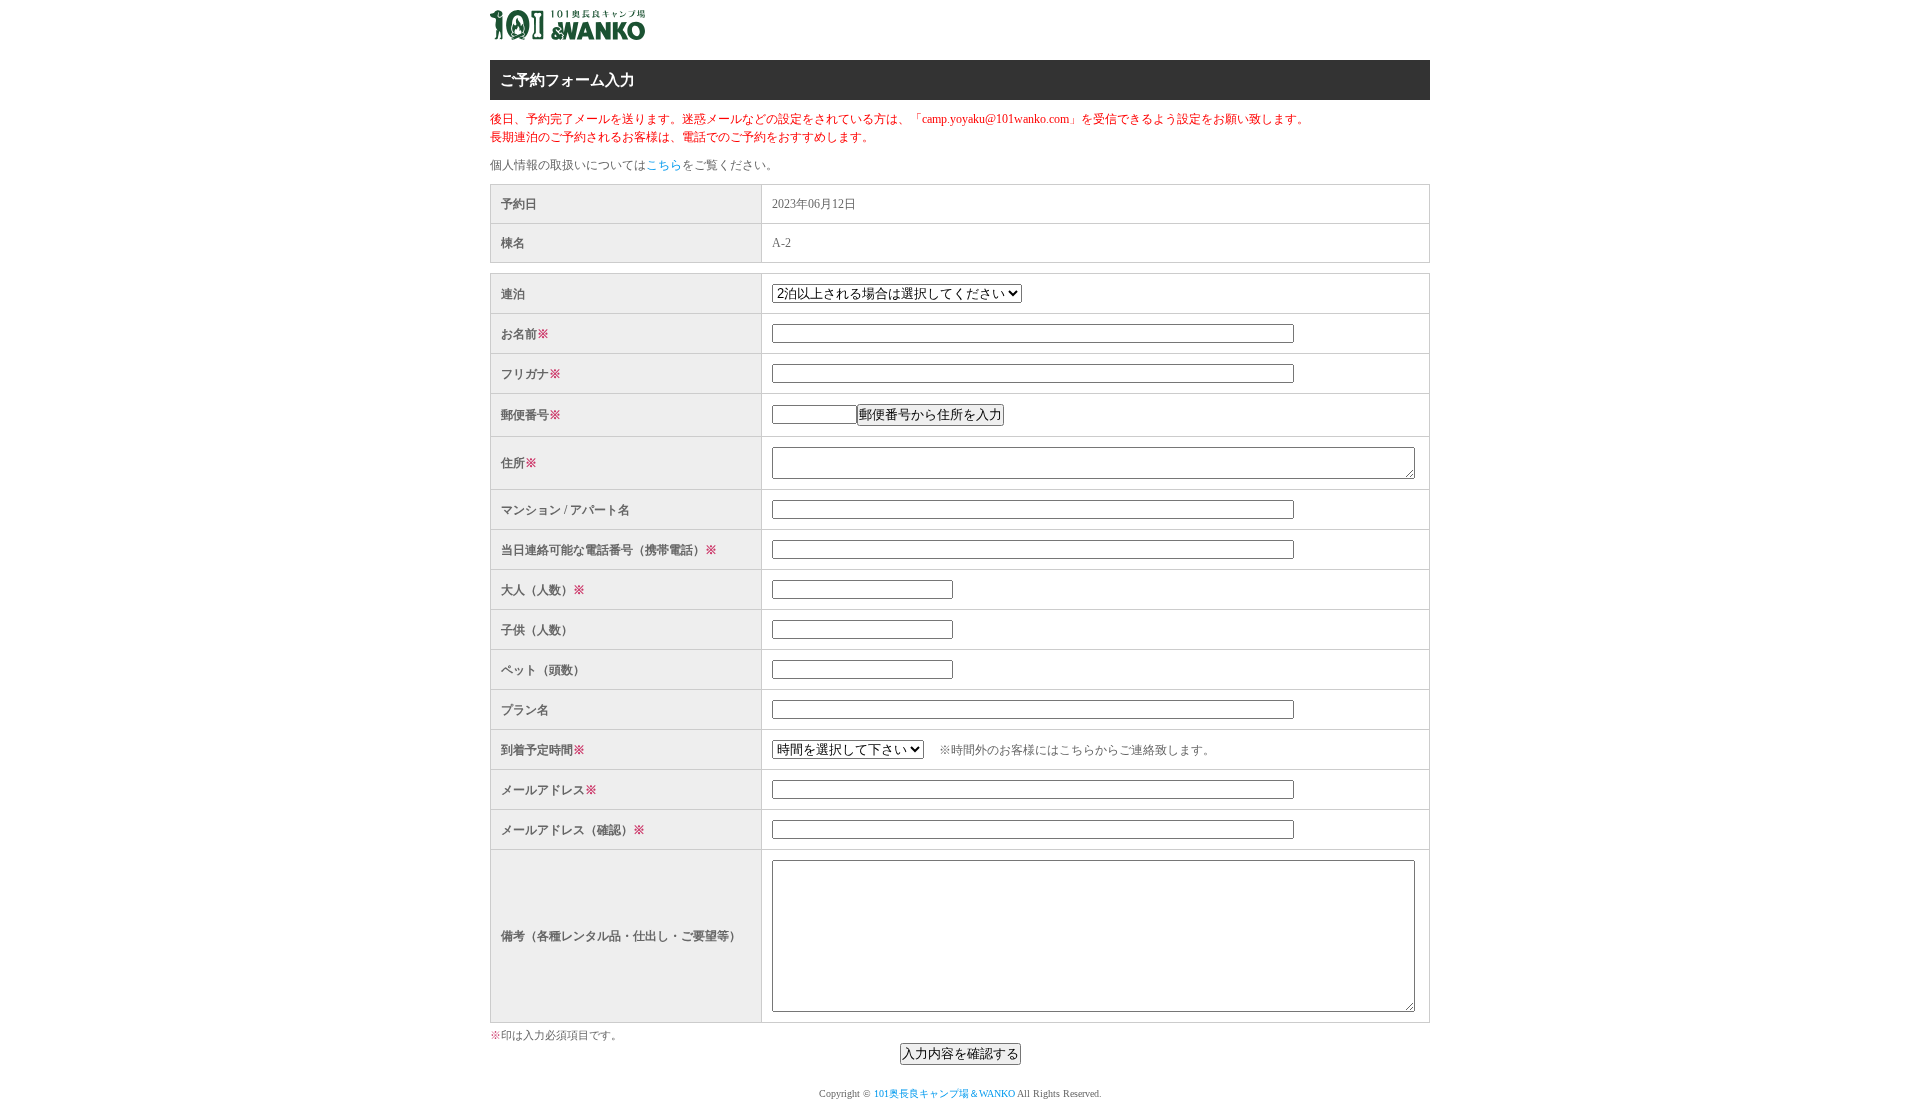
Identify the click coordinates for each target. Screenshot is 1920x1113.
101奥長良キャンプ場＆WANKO (944, 1093)
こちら (664, 165)
